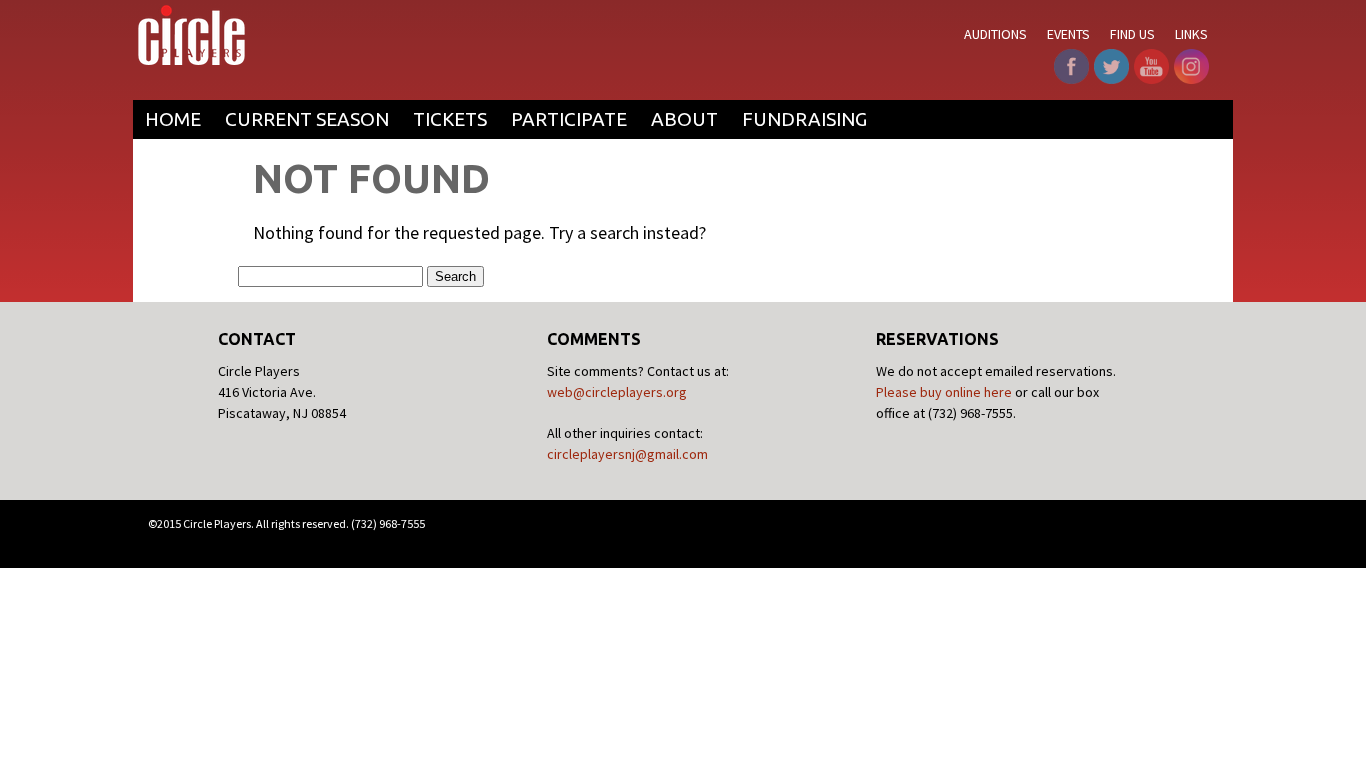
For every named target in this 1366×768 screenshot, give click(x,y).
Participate (569, 119)
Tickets (450, 119)
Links (1191, 34)
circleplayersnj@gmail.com (627, 454)
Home (173, 119)
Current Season (307, 119)
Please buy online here (944, 392)
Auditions (995, 34)
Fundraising (804, 119)
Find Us (1132, 34)
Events (1068, 34)
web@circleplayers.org (617, 392)
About (684, 119)
